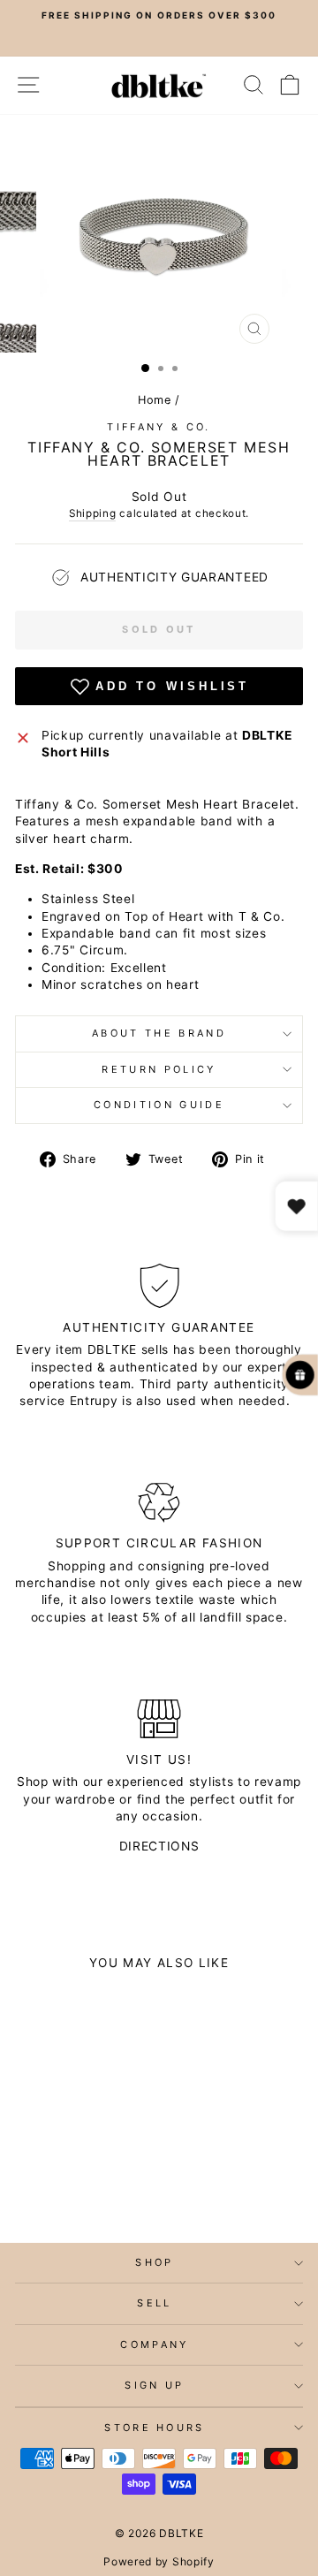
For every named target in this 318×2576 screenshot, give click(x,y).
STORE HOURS (154, 2428)
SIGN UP (154, 2385)
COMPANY (154, 2344)
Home (155, 400)
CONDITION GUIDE (159, 1105)
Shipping (93, 513)
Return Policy (159, 1069)
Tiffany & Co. (159, 427)
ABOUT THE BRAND (159, 1033)
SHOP (154, 2262)
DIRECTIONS (159, 1846)
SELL (154, 2303)
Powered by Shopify (159, 2561)
